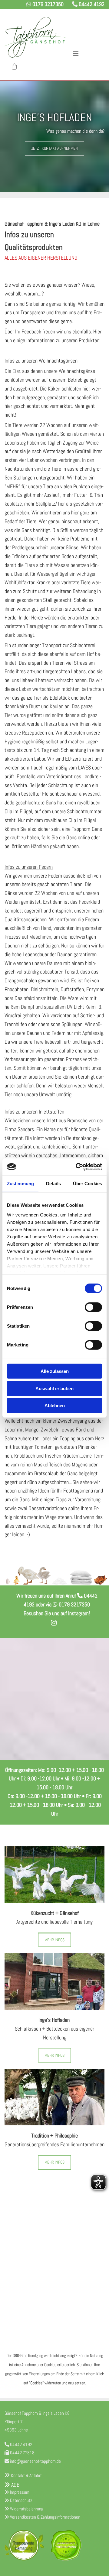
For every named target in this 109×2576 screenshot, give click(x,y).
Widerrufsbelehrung (27, 2509)
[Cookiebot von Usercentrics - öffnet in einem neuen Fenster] (77, 1167)
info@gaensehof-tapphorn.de (35, 2461)
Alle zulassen (55, 1371)
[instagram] (54, 1623)
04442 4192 (92, 4)
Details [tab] (53, 1184)
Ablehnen (55, 1406)
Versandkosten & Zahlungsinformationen (45, 2517)
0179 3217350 (48, 4)
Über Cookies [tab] (88, 1184)
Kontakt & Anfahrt (26, 2475)
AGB (12, 2485)
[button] (84, 51)
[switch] (93, 1307)
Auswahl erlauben (54, 1388)
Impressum (20, 2492)
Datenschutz (21, 2500)
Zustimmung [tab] (20, 1184)
